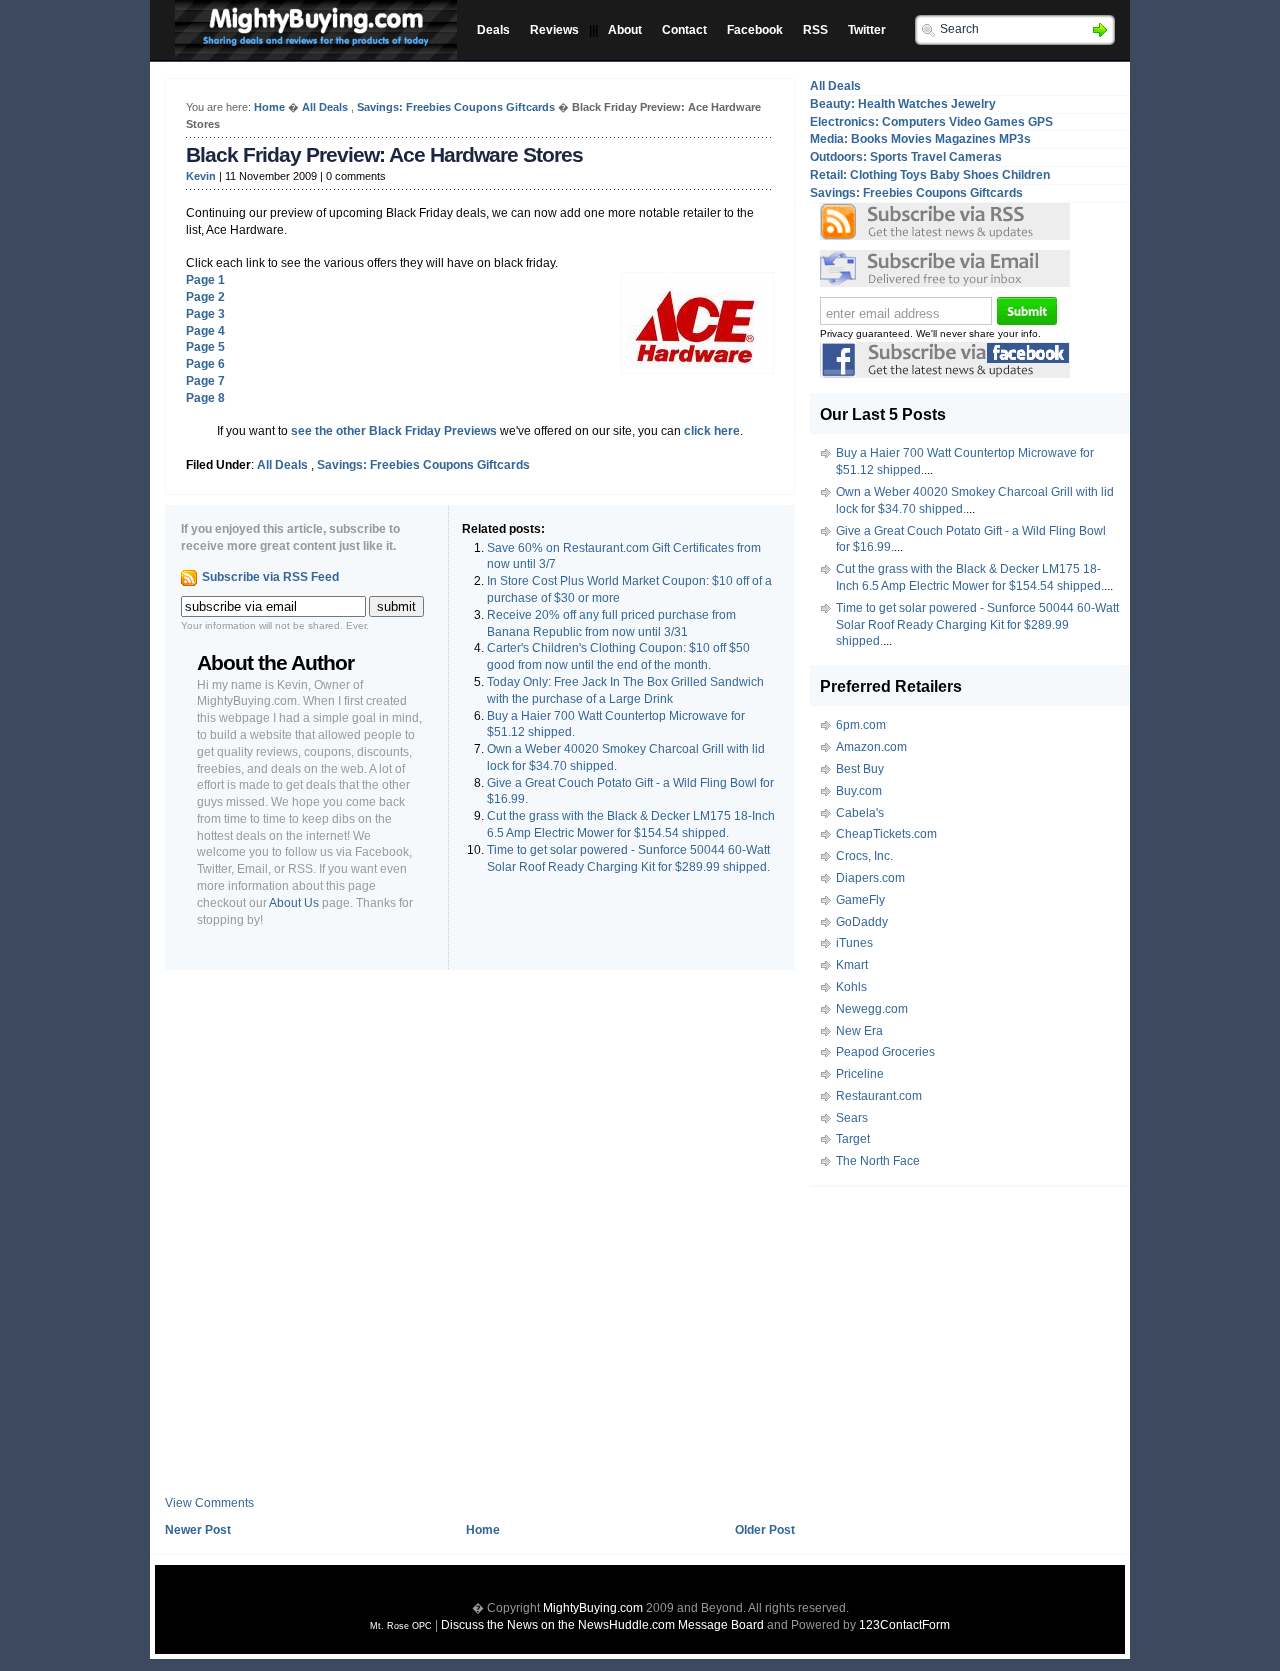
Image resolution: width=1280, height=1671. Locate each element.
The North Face (878, 1161)
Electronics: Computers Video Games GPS (931, 122)
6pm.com (861, 725)
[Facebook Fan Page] (945, 374)
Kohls (851, 987)
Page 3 (205, 314)
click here (712, 431)
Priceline (860, 1074)
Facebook (755, 30)
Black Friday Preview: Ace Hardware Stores (384, 155)
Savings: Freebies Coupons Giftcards (456, 107)
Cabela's (860, 813)
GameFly (860, 900)
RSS (815, 30)
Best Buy (860, 769)
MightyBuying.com (593, 1608)
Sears (852, 1118)
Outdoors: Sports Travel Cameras (906, 157)
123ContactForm (904, 1625)
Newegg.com (872, 1009)
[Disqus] (480, 1240)
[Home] (311, 43)
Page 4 (205, 331)
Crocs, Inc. (864, 856)
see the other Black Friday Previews (394, 431)
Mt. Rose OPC (401, 1626)
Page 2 (205, 297)
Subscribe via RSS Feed (270, 577)
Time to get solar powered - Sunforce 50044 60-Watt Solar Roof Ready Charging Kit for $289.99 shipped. (977, 625)
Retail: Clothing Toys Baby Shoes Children (930, 175)
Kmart (852, 965)
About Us (294, 903)
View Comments (209, 1503)
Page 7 (205, 381)
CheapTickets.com (886, 834)
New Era (859, 1031)
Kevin (201, 176)
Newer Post (198, 1530)
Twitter (867, 30)
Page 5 (205, 347)
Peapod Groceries (885, 1052)
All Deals (325, 107)
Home (269, 107)
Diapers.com (870, 878)
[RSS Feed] (945, 221)
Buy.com (859, 791)
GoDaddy (862, 922)
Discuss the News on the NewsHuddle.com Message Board (602, 1625)
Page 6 (205, 364)
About (625, 30)
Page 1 (205, 280)
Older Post (765, 1530)
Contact (684, 30)
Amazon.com (871, 747)
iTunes (854, 943)
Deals (493, 30)
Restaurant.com (879, 1096)
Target (853, 1139)
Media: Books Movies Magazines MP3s (920, 139)
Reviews (554, 30)
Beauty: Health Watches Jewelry (903, 104)
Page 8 (205, 398)
